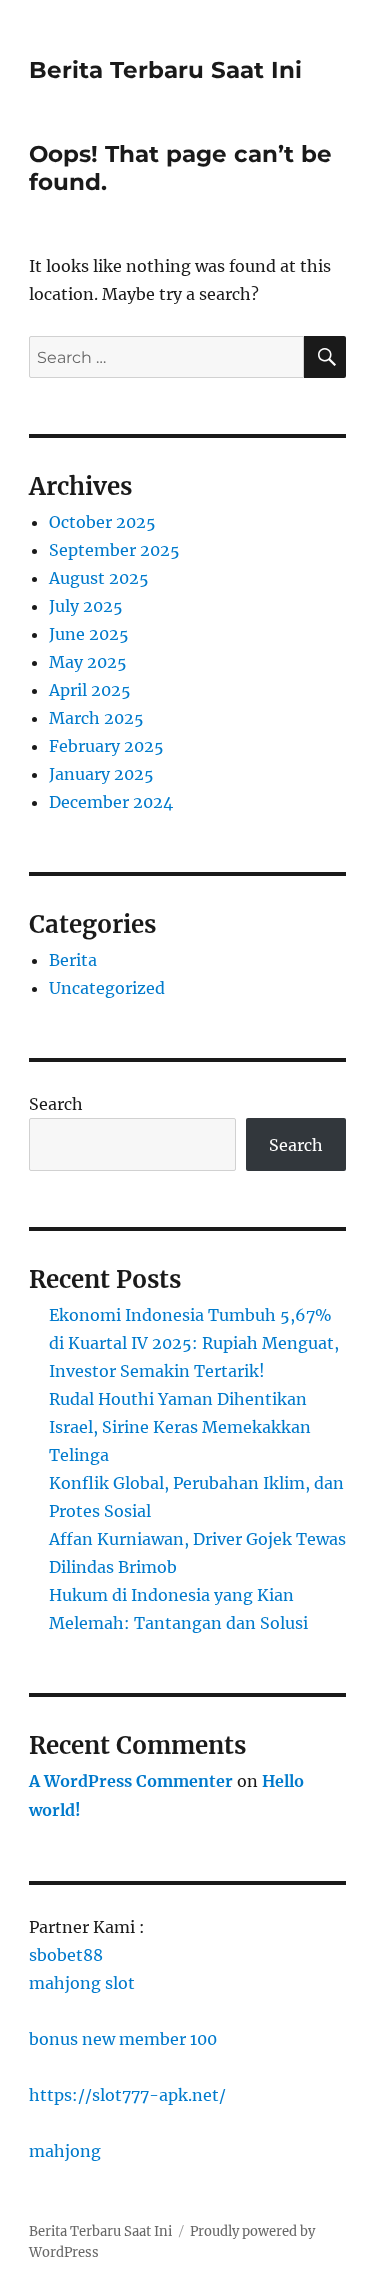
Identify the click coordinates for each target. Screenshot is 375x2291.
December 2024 (111, 802)
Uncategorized (107, 988)
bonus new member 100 (123, 2039)
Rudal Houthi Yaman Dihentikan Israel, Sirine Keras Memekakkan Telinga (180, 1427)
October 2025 (102, 522)
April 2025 (90, 690)
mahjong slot (82, 1983)
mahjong (65, 2151)
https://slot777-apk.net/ (127, 2095)
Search (56, 1104)
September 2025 (114, 550)
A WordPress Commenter (131, 1781)
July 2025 (86, 606)
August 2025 (99, 578)
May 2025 (88, 662)
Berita (73, 960)
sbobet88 (66, 1955)
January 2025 (101, 774)
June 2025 (89, 634)
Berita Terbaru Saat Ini (165, 70)
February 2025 (106, 746)
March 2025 (96, 718)
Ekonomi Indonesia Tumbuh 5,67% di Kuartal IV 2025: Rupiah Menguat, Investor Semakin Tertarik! (194, 1343)
